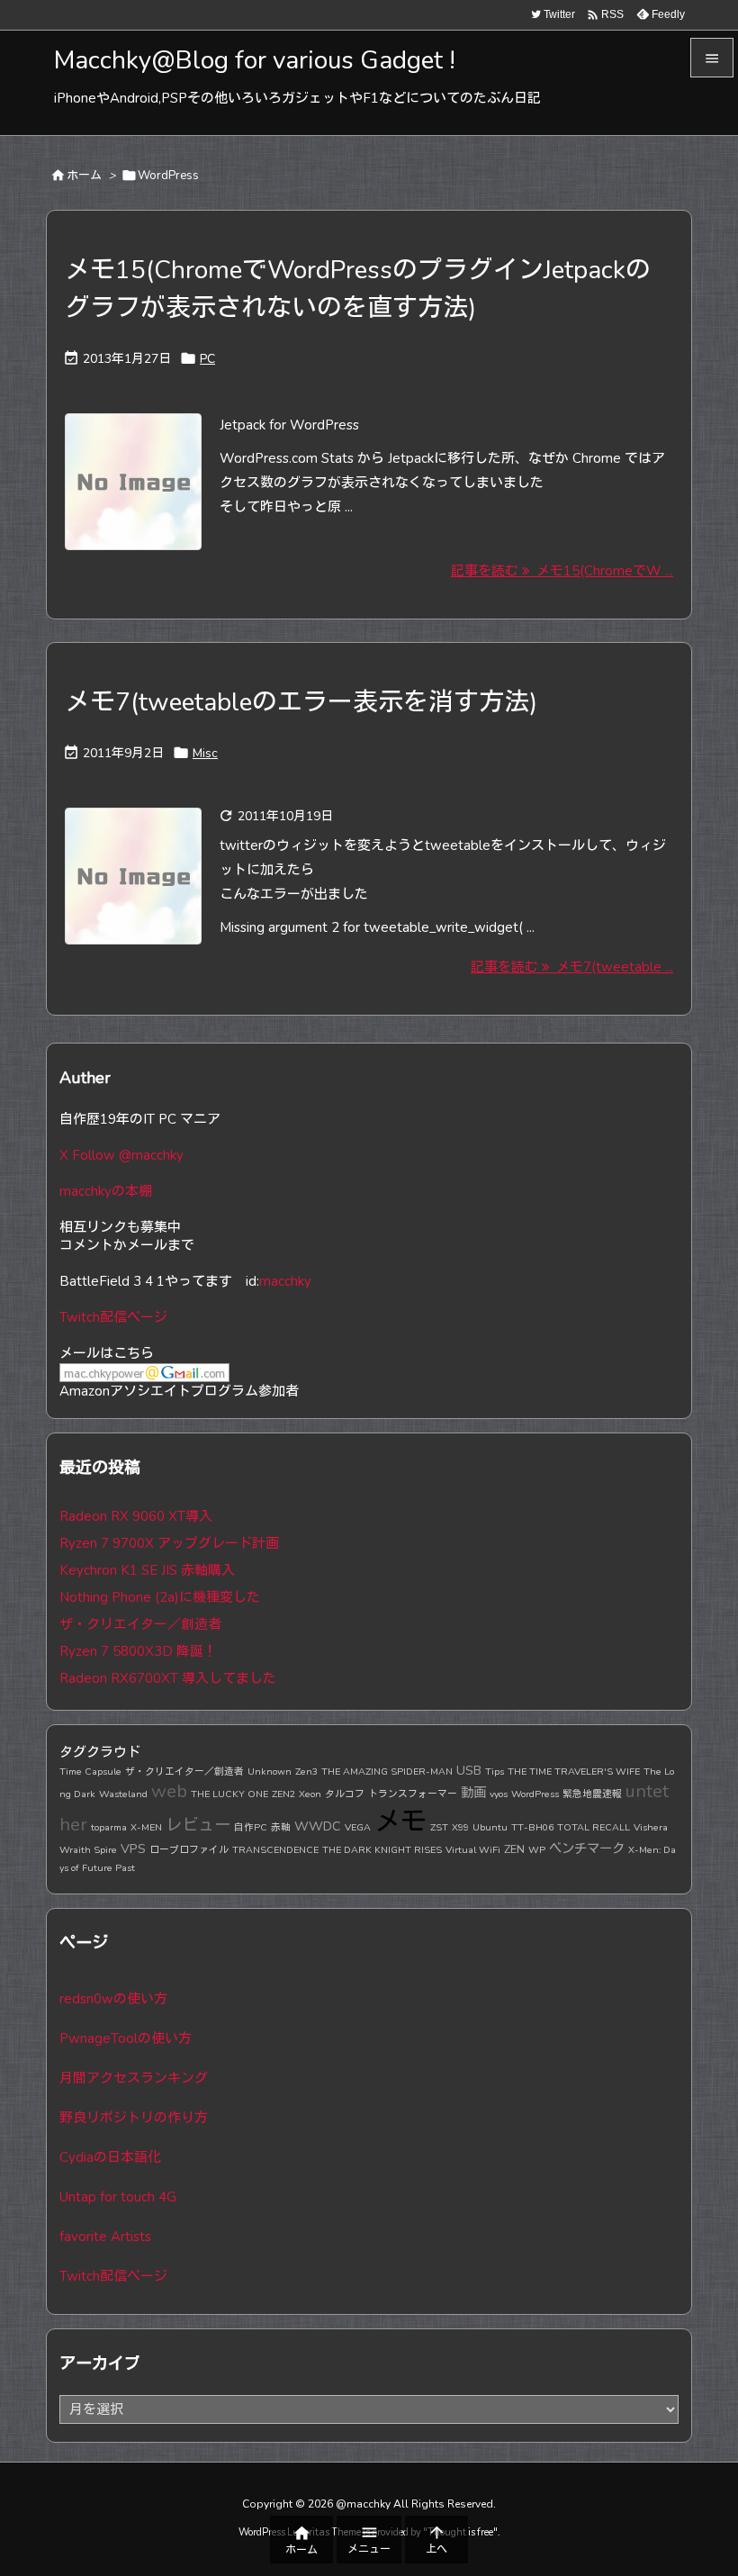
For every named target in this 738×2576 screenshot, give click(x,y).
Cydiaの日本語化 (110, 2157)
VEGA (358, 1827)
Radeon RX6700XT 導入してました (168, 1678)
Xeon (310, 1794)
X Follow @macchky (121, 1155)
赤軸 (281, 1827)
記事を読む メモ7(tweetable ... (572, 967)
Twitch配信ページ (113, 1317)
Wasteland (123, 1794)
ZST (439, 1827)
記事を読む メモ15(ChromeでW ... (562, 571)
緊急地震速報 (592, 1794)
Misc (205, 753)
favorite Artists (105, 2237)
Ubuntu (490, 1827)
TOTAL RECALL (594, 1827)
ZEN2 (283, 1794)
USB (469, 1770)
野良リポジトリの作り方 (134, 2118)
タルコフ (345, 1794)
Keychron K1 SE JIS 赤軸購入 (147, 1570)
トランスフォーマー (413, 1794)
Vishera (651, 1827)
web (169, 1791)
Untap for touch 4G (118, 2197)
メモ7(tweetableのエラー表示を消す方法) (301, 702)
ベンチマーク (587, 1848)
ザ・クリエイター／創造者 (140, 1624)
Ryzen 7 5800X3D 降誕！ (138, 1651)
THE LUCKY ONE (229, 1794)
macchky (285, 1281)
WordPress (535, 1794)
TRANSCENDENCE (275, 1850)
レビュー (198, 1825)
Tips (495, 1772)
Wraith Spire (88, 1850)
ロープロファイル (189, 1850)
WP (537, 1850)
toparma (109, 1827)
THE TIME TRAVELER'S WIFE (574, 1772)
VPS (133, 1848)
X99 (460, 1827)
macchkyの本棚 (106, 1191)
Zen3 (306, 1772)
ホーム (84, 176)
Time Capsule (90, 1772)
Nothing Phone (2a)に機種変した (160, 1597)
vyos (499, 1794)
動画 (473, 1793)
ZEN (514, 1849)
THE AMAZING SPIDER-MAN (387, 1772)
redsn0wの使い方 (113, 1999)
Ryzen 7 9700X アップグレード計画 (169, 1543)
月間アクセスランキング (134, 2078)
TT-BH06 (532, 1827)
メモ (400, 1821)
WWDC (318, 1826)
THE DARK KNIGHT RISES (382, 1850)
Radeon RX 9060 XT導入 (136, 1516)
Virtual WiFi (473, 1850)
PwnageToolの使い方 (126, 2038)
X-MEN (146, 1827)
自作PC (251, 1827)
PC (207, 359)
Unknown (270, 1772)
